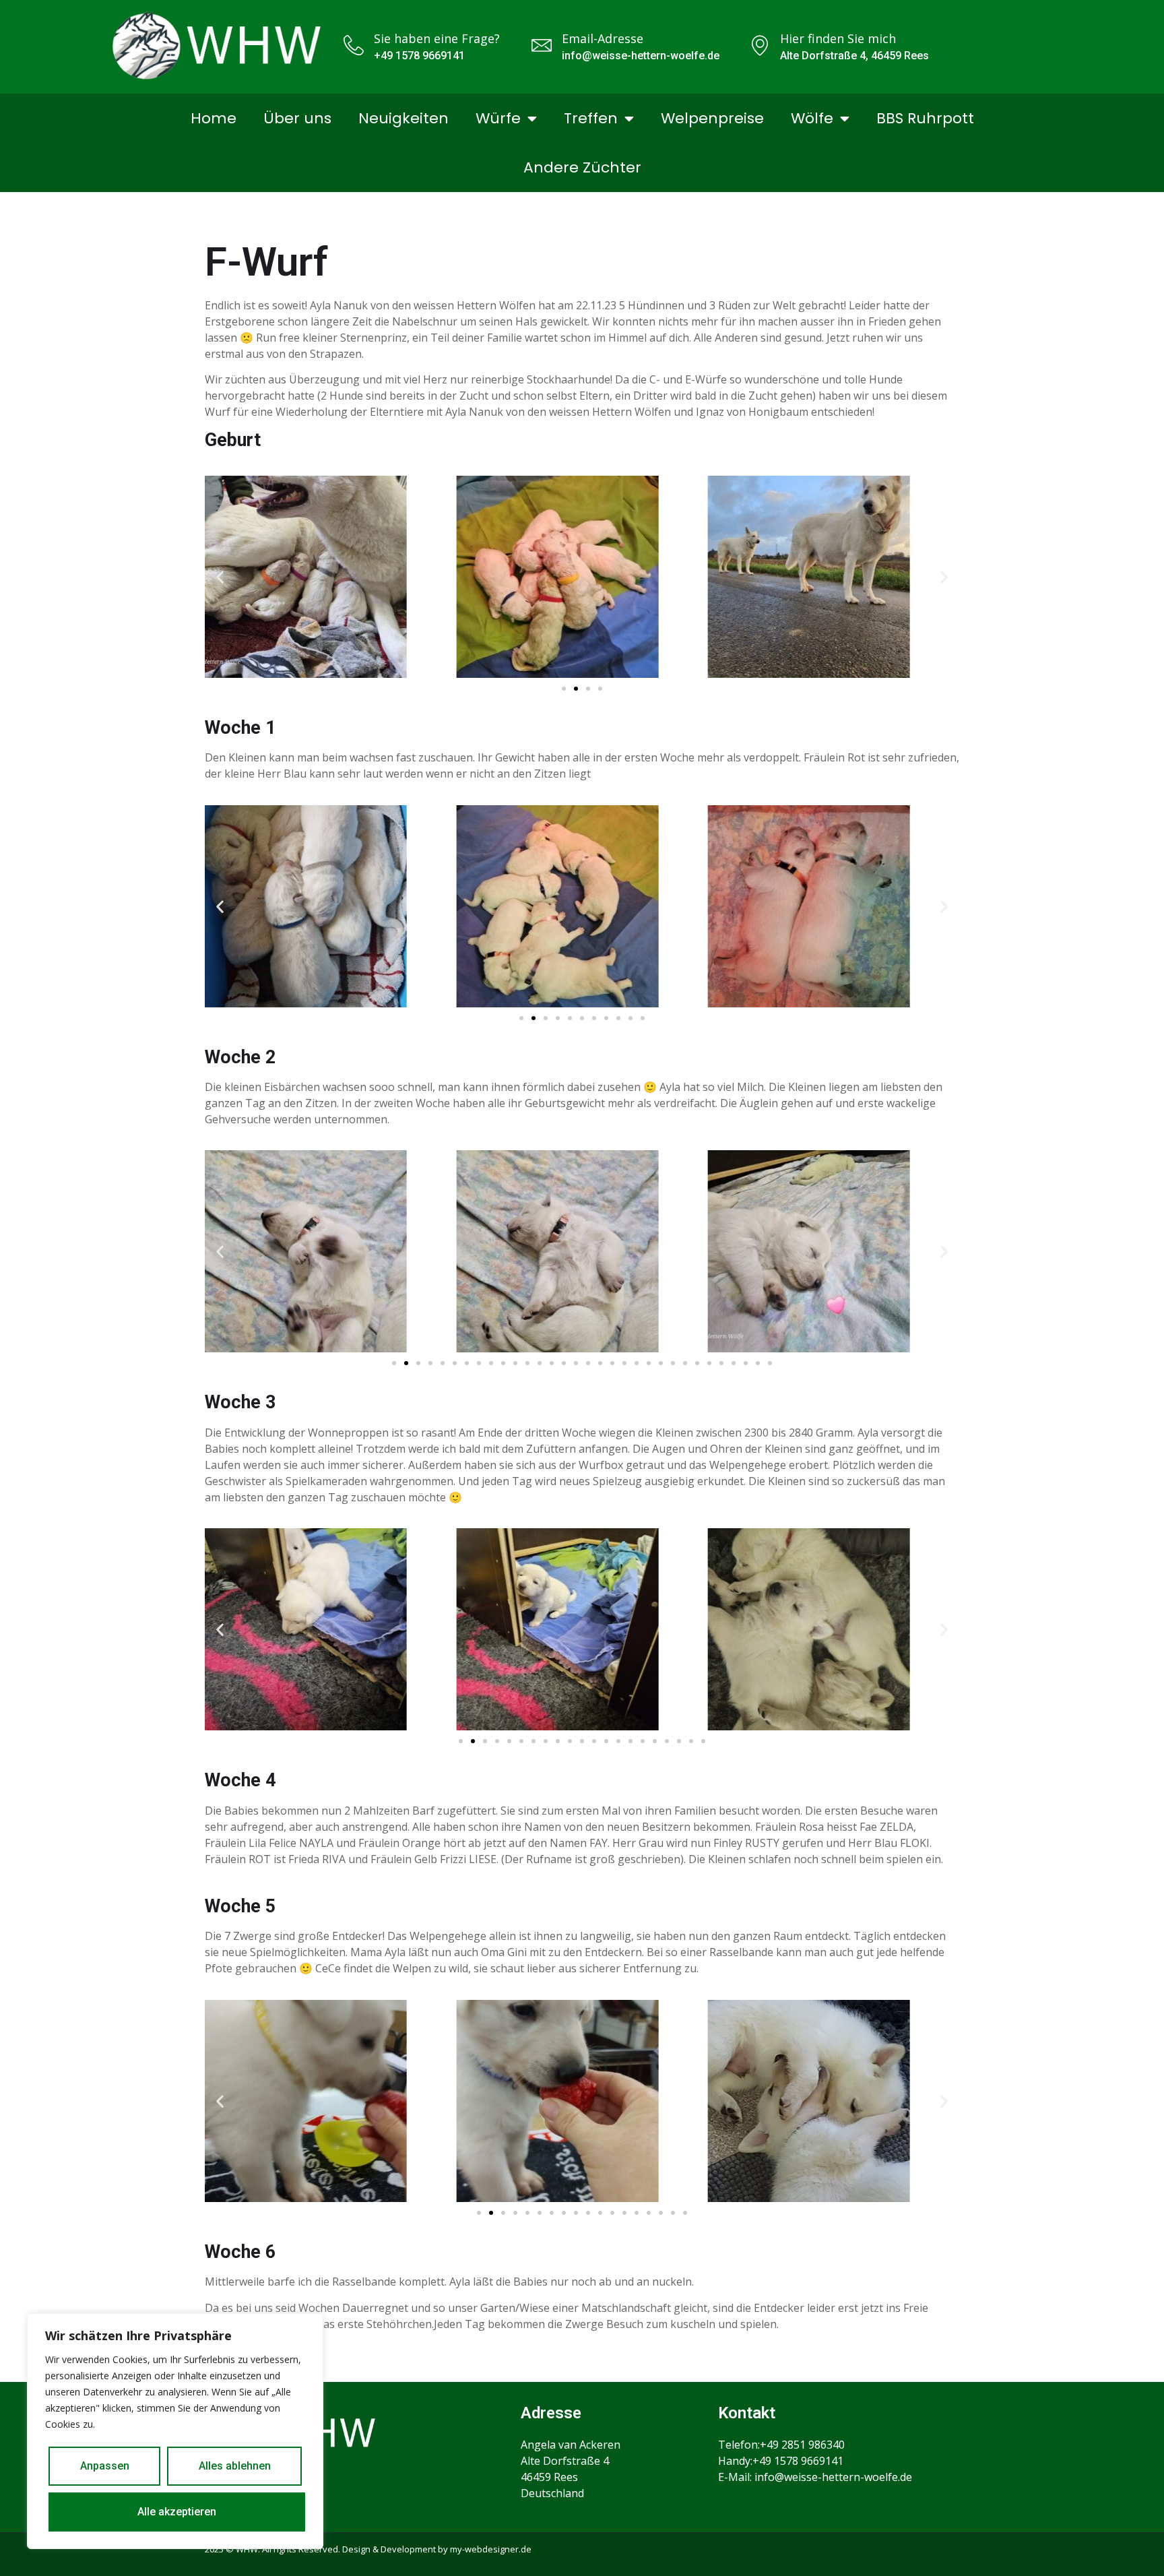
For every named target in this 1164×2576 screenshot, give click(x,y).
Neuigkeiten (403, 118)
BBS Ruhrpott (925, 118)
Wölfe (812, 118)
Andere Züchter (582, 167)
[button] (220, 576)
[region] (175, 2431)
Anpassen (105, 2466)
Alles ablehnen (235, 2466)
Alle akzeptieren (177, 2512)
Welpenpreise (712, 118)
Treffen (591, 118)
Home (214, 118)
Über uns (297, 118)
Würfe (498, 118)
